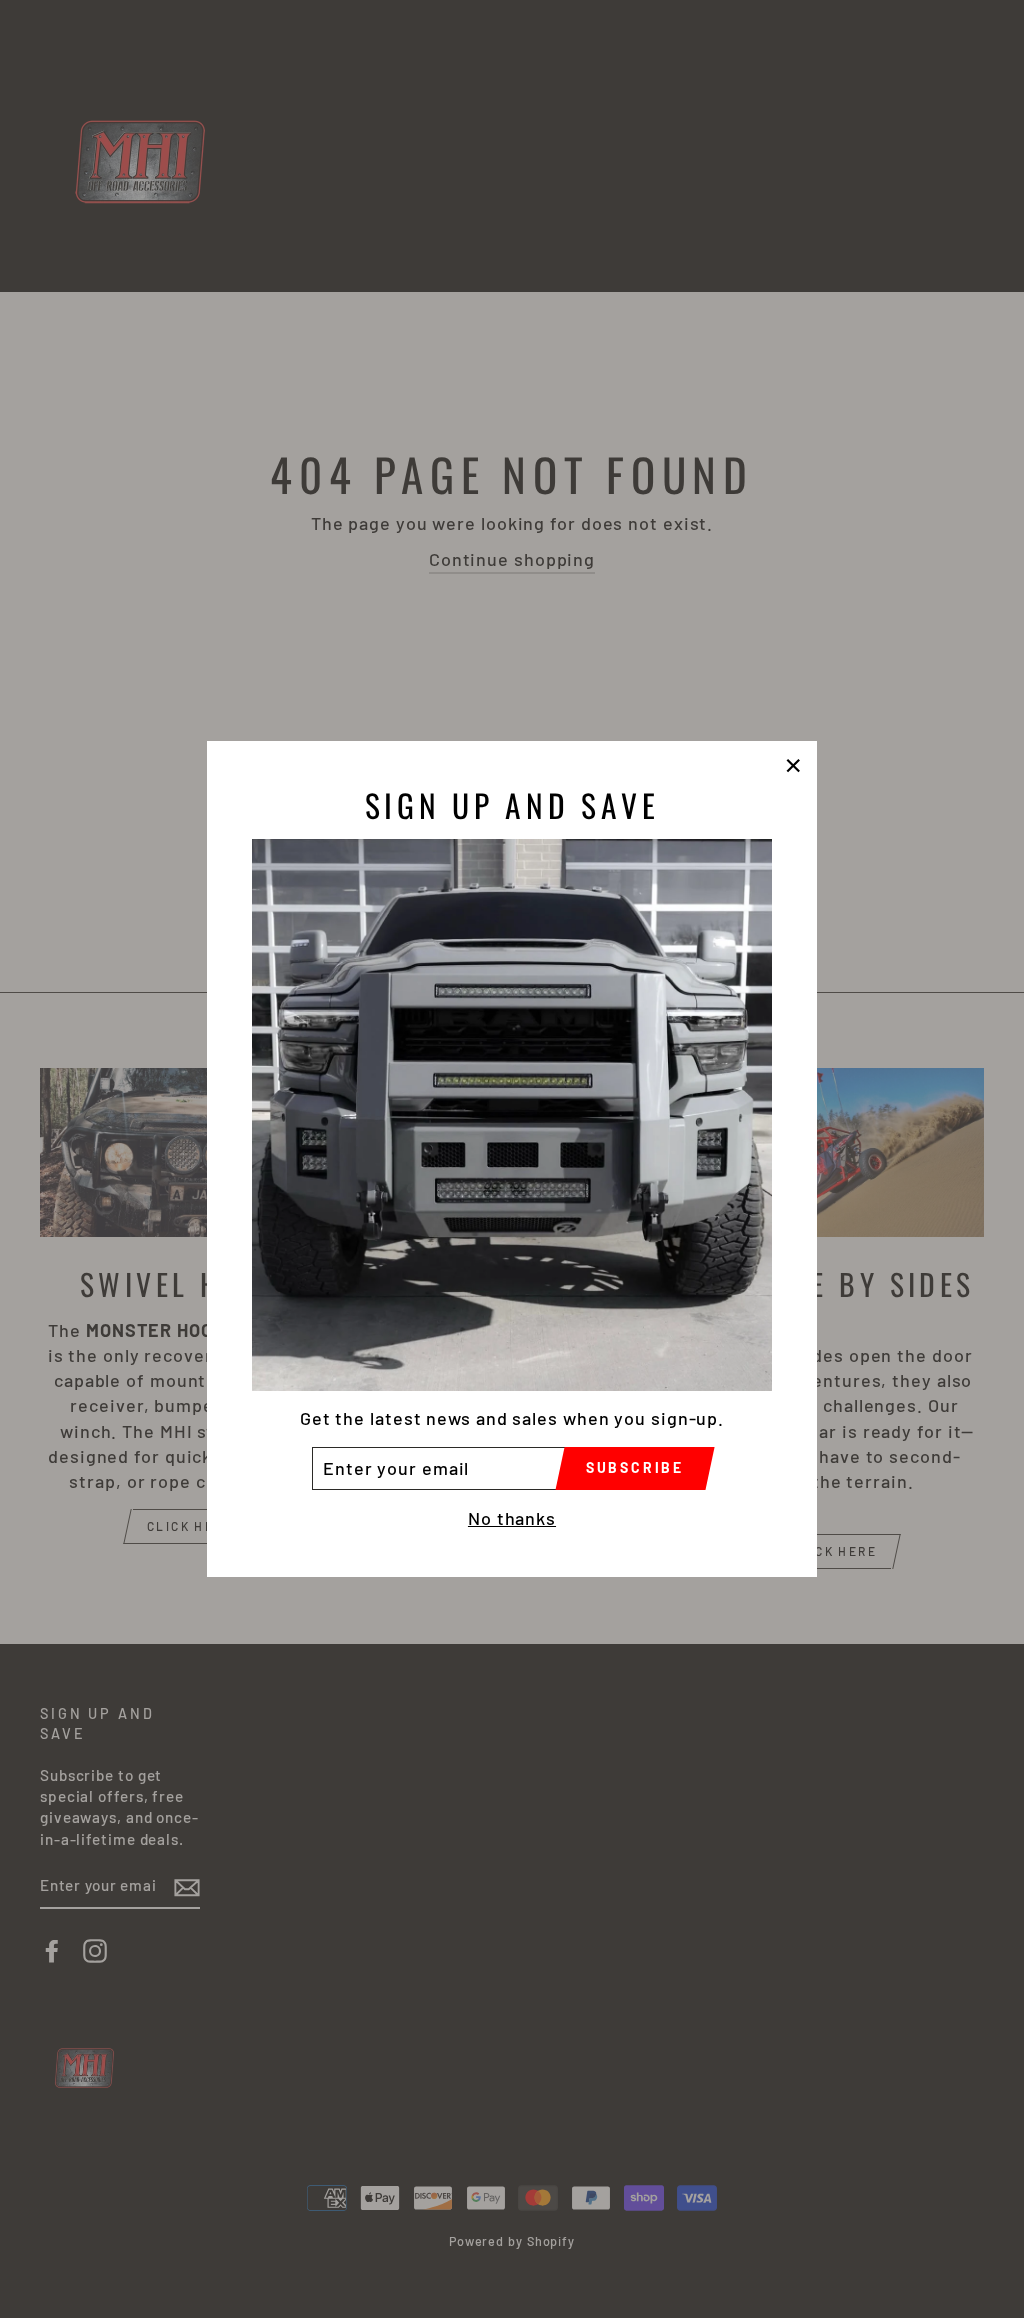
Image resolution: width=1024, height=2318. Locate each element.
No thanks (512, 1518)
